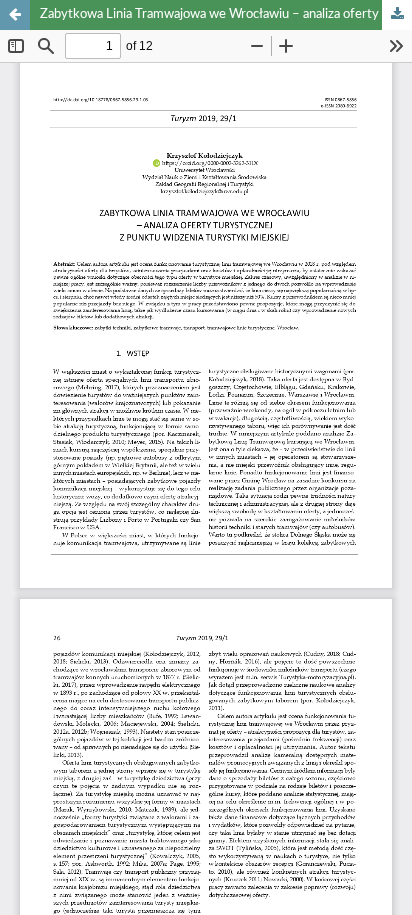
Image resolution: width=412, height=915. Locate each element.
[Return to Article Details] (15, 15)
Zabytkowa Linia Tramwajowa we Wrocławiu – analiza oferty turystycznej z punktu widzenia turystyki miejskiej (226, 14)
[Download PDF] (397, 15)
